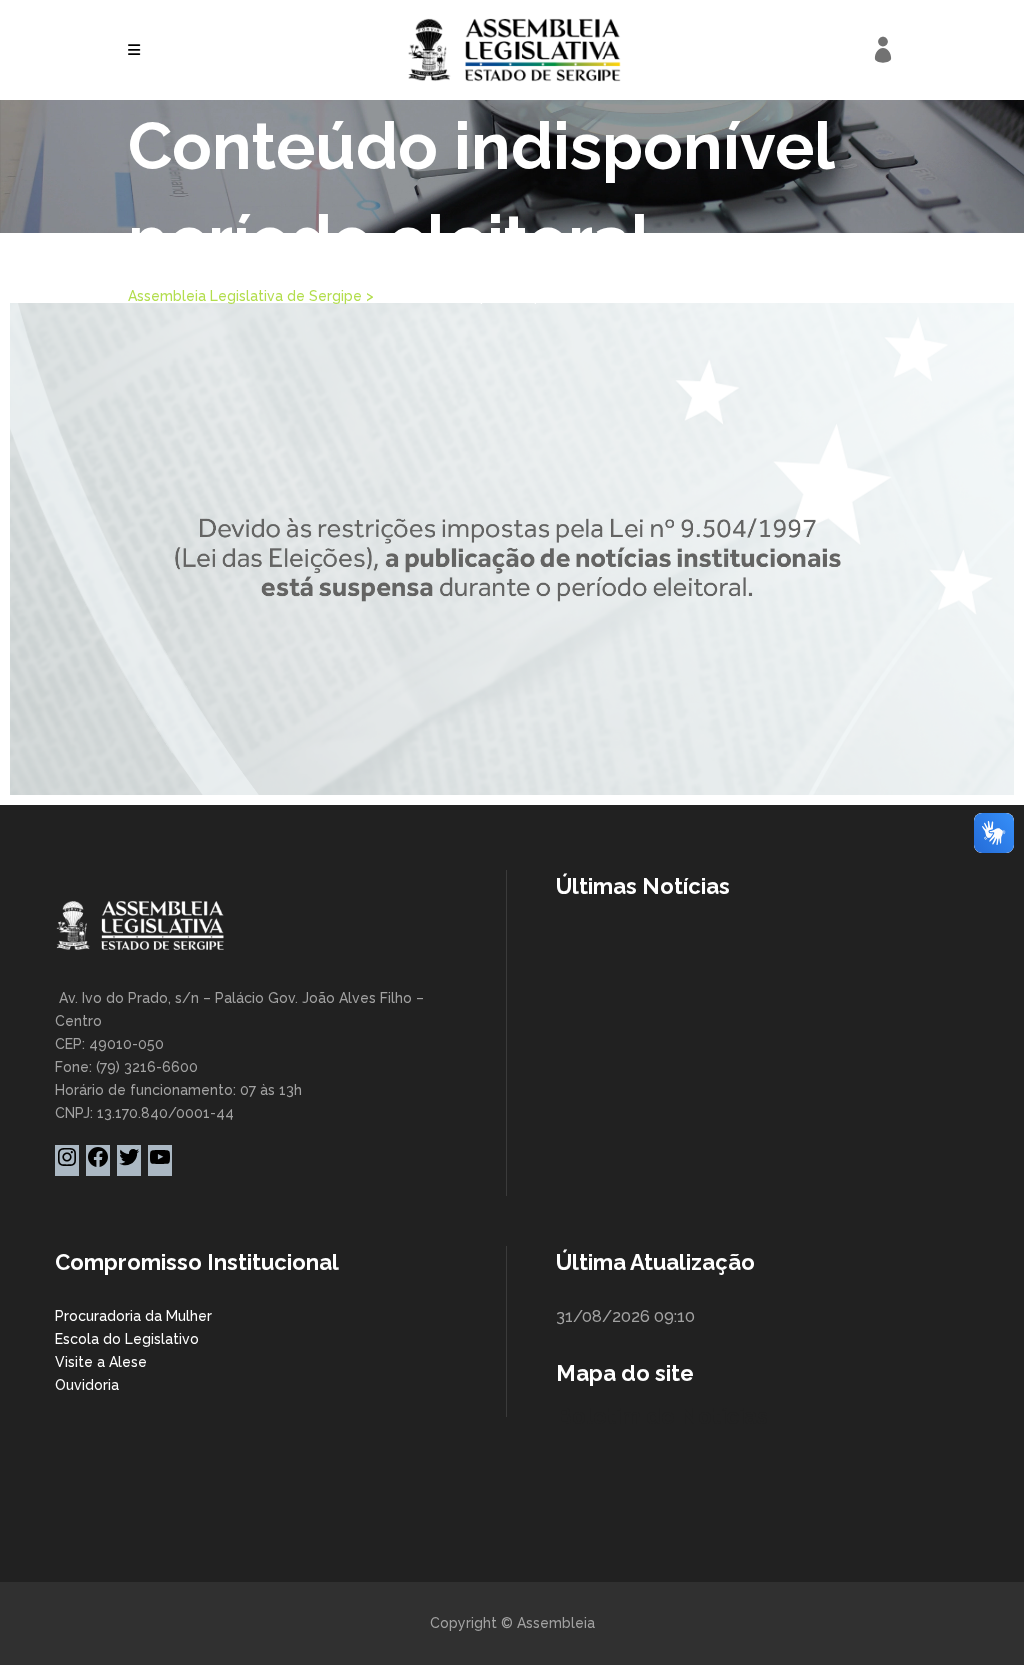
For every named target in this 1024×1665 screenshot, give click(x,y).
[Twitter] (129, 1164)
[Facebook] (98, 1164)
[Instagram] (67, 1164)
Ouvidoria (87, 1385)
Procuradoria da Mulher (133, 1316)
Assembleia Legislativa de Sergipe (245, 296)
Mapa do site (625, 1373)
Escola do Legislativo (127, 1339)
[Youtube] (160, 1164)
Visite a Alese (101, 1362)
